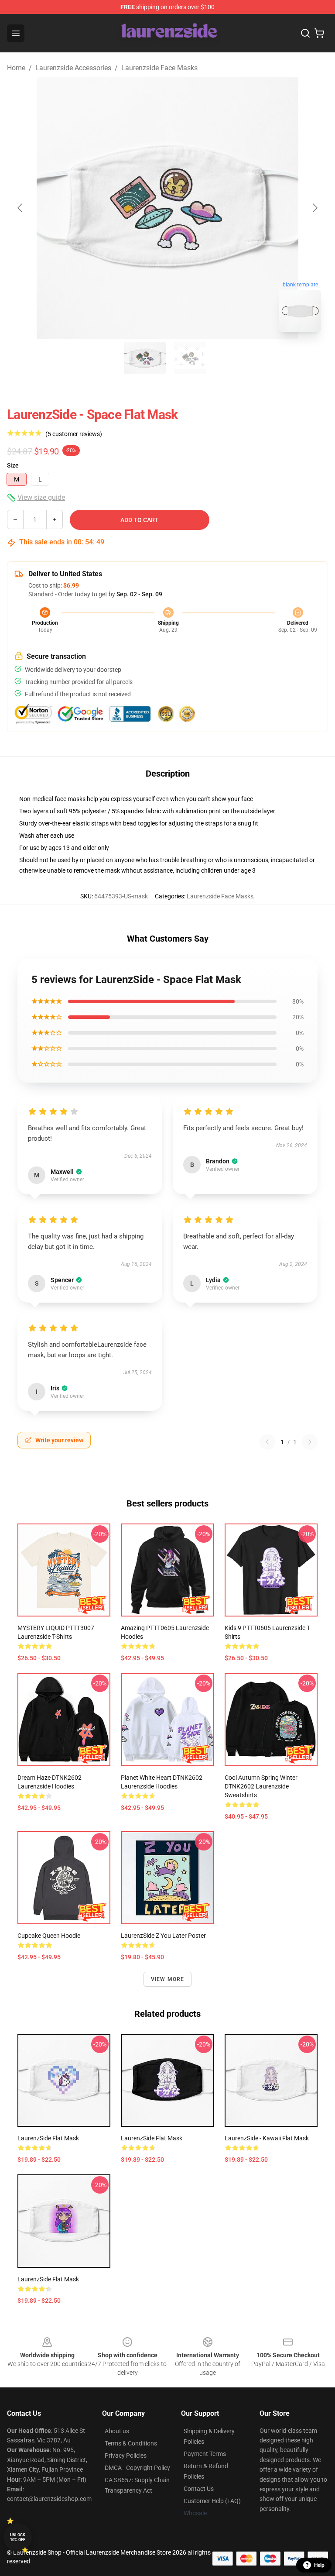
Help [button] (319, 2565)
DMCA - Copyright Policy (137, 2468)
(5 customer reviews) (74, 434)
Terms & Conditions (131, 2443)
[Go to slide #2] (190, 358)
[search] (305, 33)
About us (117, 2431)
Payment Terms (205, 2454)
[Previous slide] (21, 208)
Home (16, 68)
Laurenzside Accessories (73, 68)
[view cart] (319, 33)
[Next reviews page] (310, 1442)
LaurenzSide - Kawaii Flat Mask (267, 2138)
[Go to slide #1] (145, 358)
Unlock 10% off (18, 2537)
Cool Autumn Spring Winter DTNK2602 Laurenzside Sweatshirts (261, 1786)
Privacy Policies (126, 2456)
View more (168, 1979)
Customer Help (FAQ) (212, 2501)
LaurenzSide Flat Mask (48, 2138)
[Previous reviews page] (267, 1442)
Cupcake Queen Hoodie (49, 1936)
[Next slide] (314, 208)
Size (13, 465)
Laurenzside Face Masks (159, 68)
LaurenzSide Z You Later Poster (163, 1936)
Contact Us (199, 2489)
